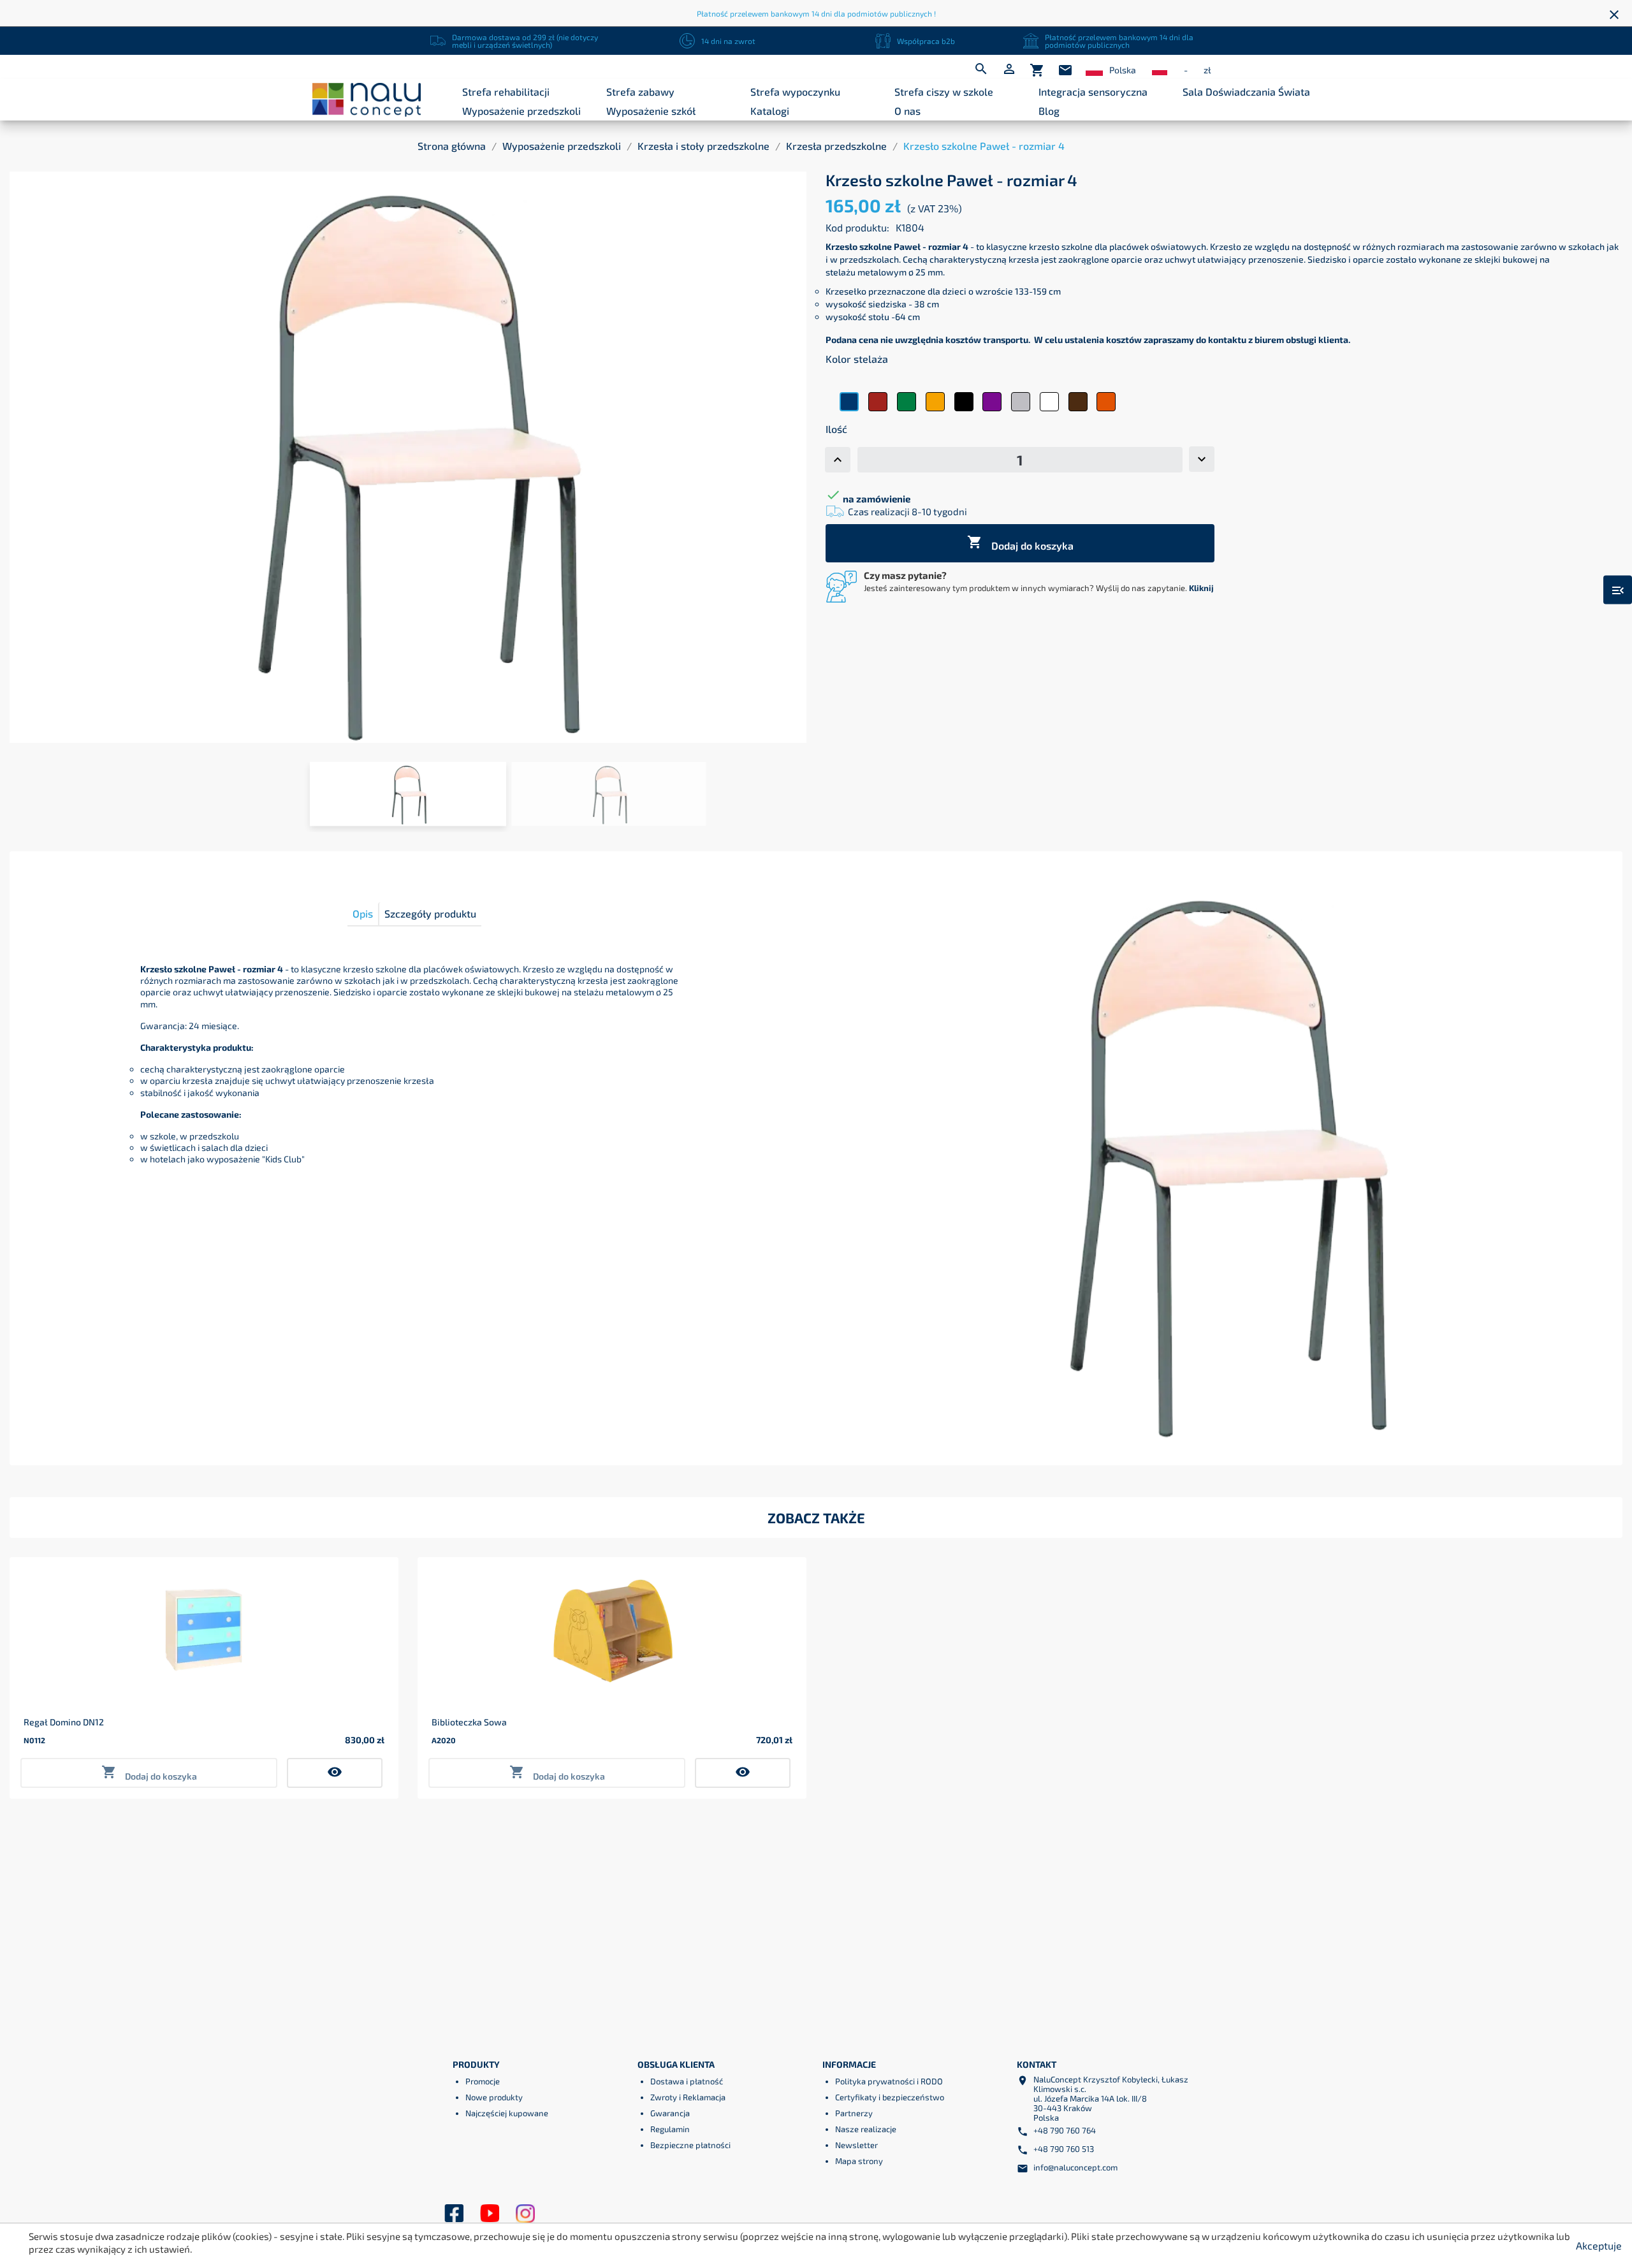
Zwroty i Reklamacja (688, 2097)
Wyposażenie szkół (651, 111)
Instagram (525, 2214)
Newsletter (856, 2145)
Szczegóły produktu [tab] (430, 913)
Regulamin (670, 2129)
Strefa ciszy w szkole (944, 91)
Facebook (454, 2214)
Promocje (483, 2081)
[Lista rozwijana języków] (1094, 70)
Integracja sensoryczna (1093, 91)
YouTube (490, 2214)
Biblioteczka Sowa (469, 1722)
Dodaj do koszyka (1020, 543)
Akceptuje (1599, 2245)
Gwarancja (670, 2113)
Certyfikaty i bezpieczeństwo (890, 2097)
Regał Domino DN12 (64, 1722)
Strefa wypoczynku (795, 91)
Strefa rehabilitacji (506, 91)
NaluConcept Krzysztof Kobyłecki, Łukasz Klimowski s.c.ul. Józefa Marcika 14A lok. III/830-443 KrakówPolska (1111, 2098)
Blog (1049, 111)
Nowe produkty (494, 2097)
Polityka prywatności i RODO (889, 2081)
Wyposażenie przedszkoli (521, 111)
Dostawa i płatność (687, 2081)
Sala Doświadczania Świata (1246, 91)
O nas (907, 111)
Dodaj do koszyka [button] (149, 1773)
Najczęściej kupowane (507, 2113)
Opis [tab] (363, 913)
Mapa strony (859, 2161)
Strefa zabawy (640, 91)
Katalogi (770, 111)
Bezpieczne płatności (690, 2145)
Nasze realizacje (866, 2129)
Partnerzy (854, 2113)
